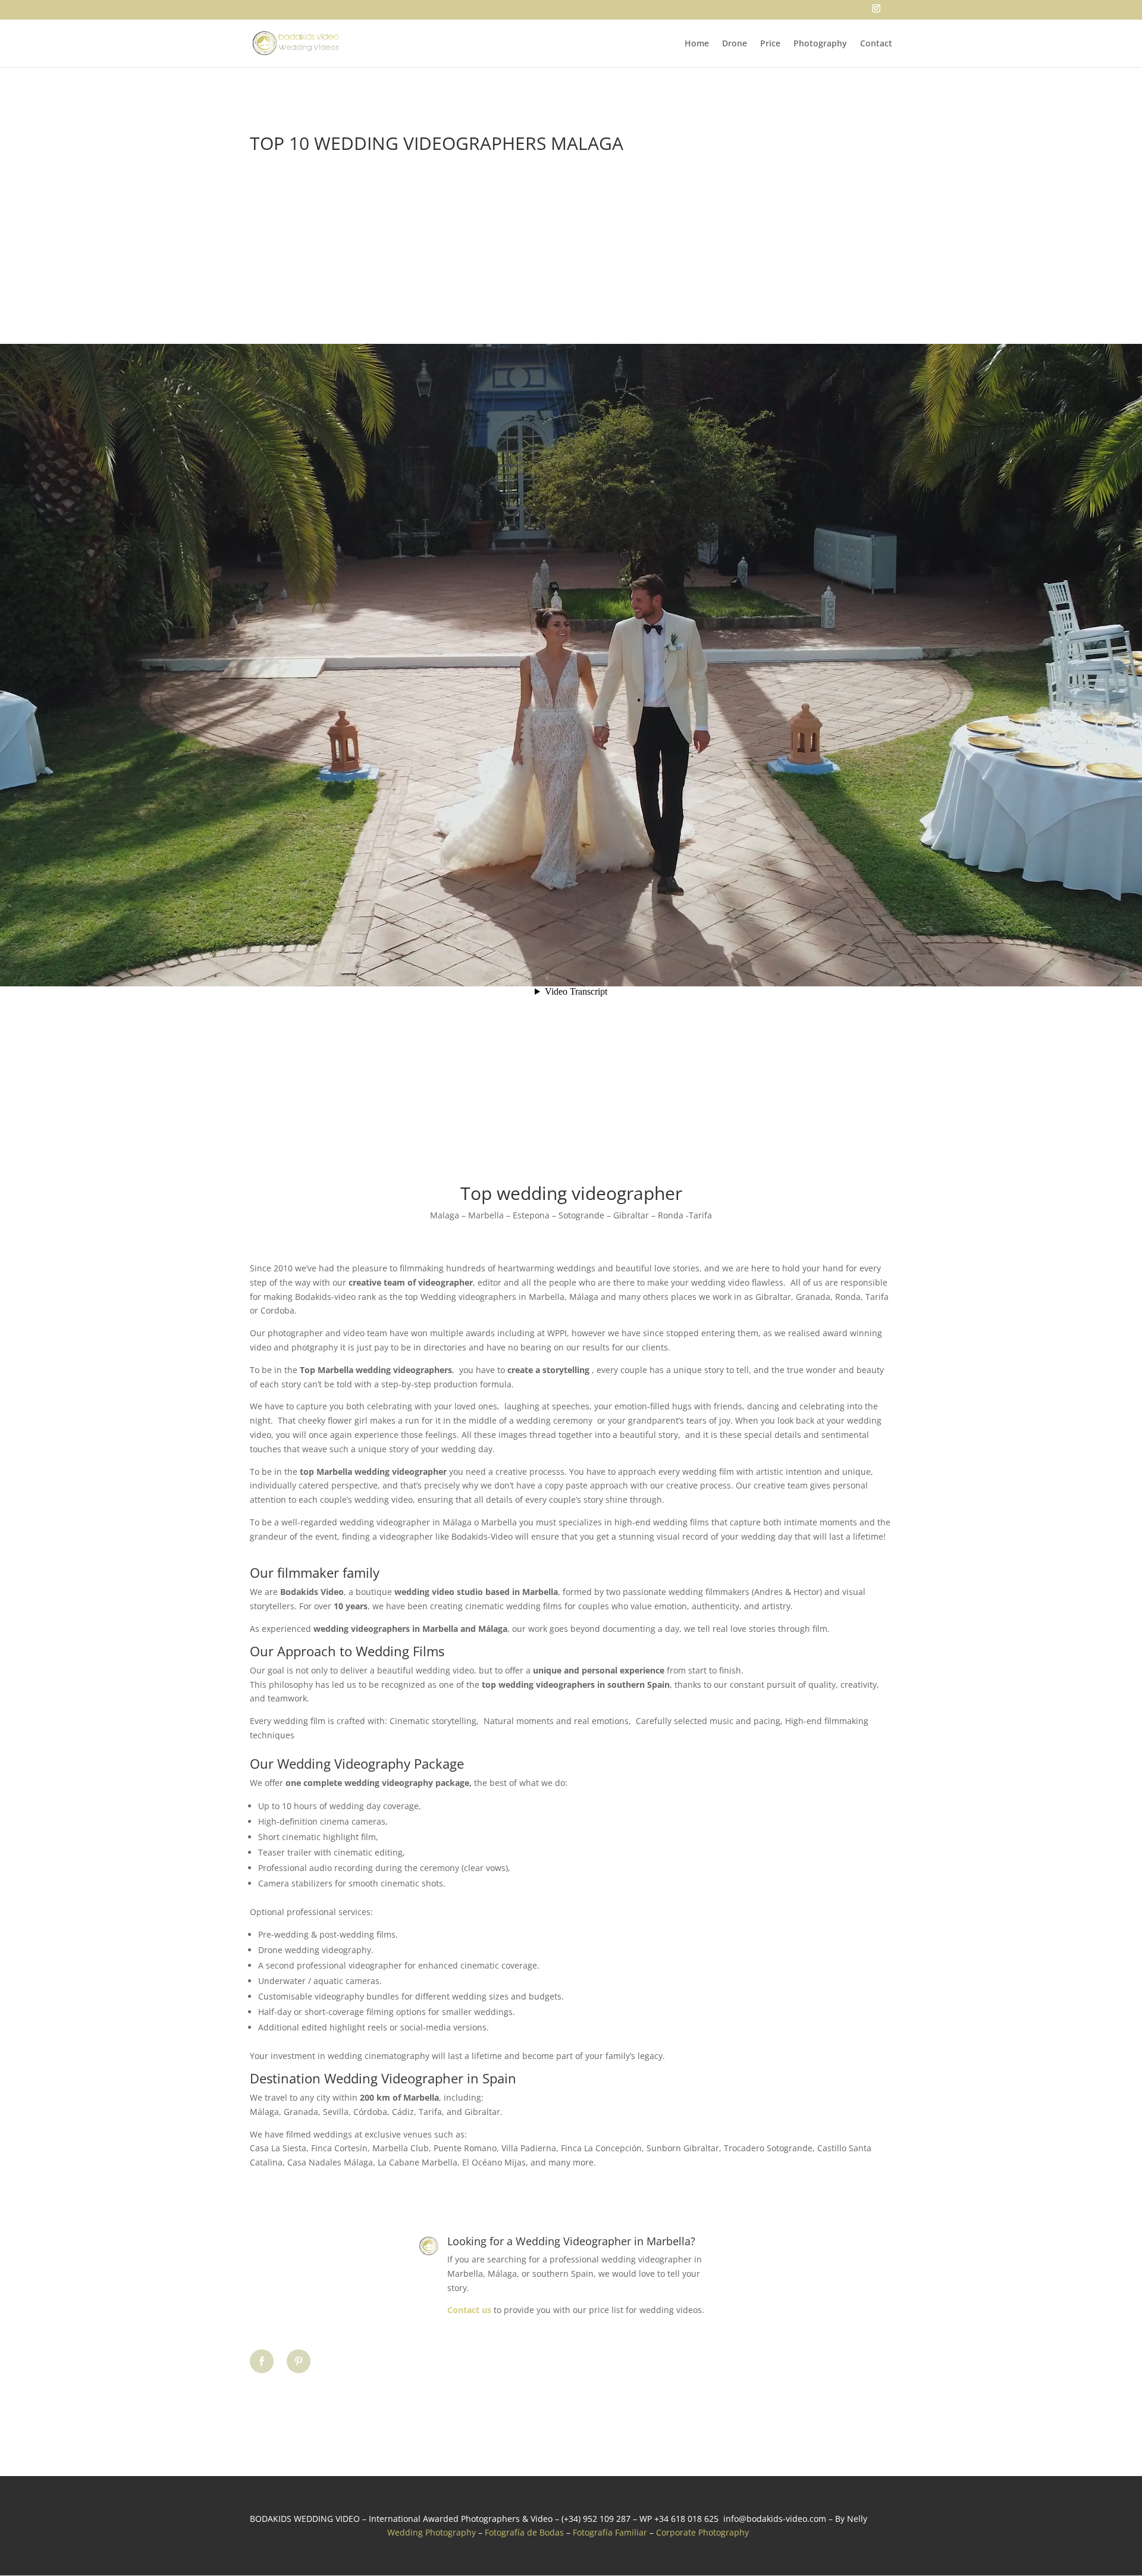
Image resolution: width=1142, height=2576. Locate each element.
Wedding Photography (432, 2532)
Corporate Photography (702, 2532)
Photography (820, 44)
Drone (735, 44)
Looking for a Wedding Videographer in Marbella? (571, 2241)
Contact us (469, 2310)
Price (770, 44)
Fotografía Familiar (610, 2532)
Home (697, 44)
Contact (876, 44)
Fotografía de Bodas (524, 2532)
